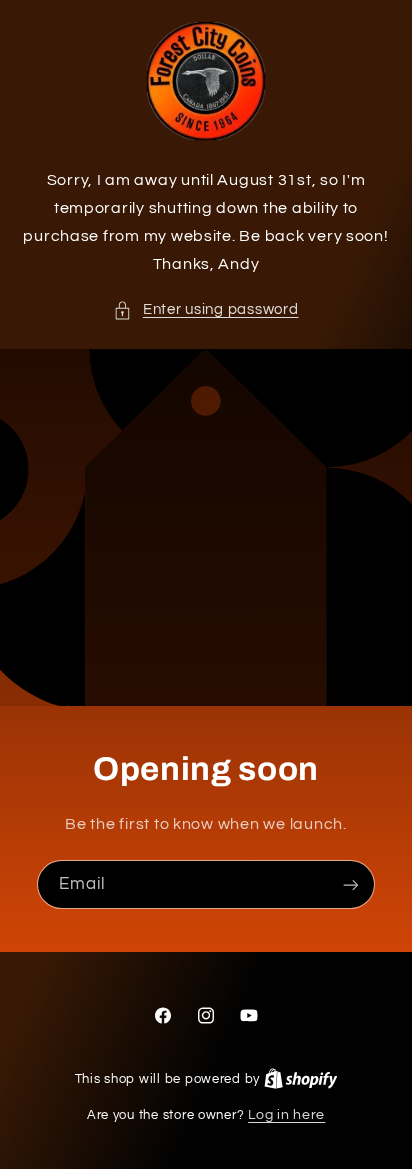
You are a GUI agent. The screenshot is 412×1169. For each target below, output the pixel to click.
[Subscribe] (351, 884)
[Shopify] (301, 1079)
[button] (205, 310)
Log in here (286, 1115)
